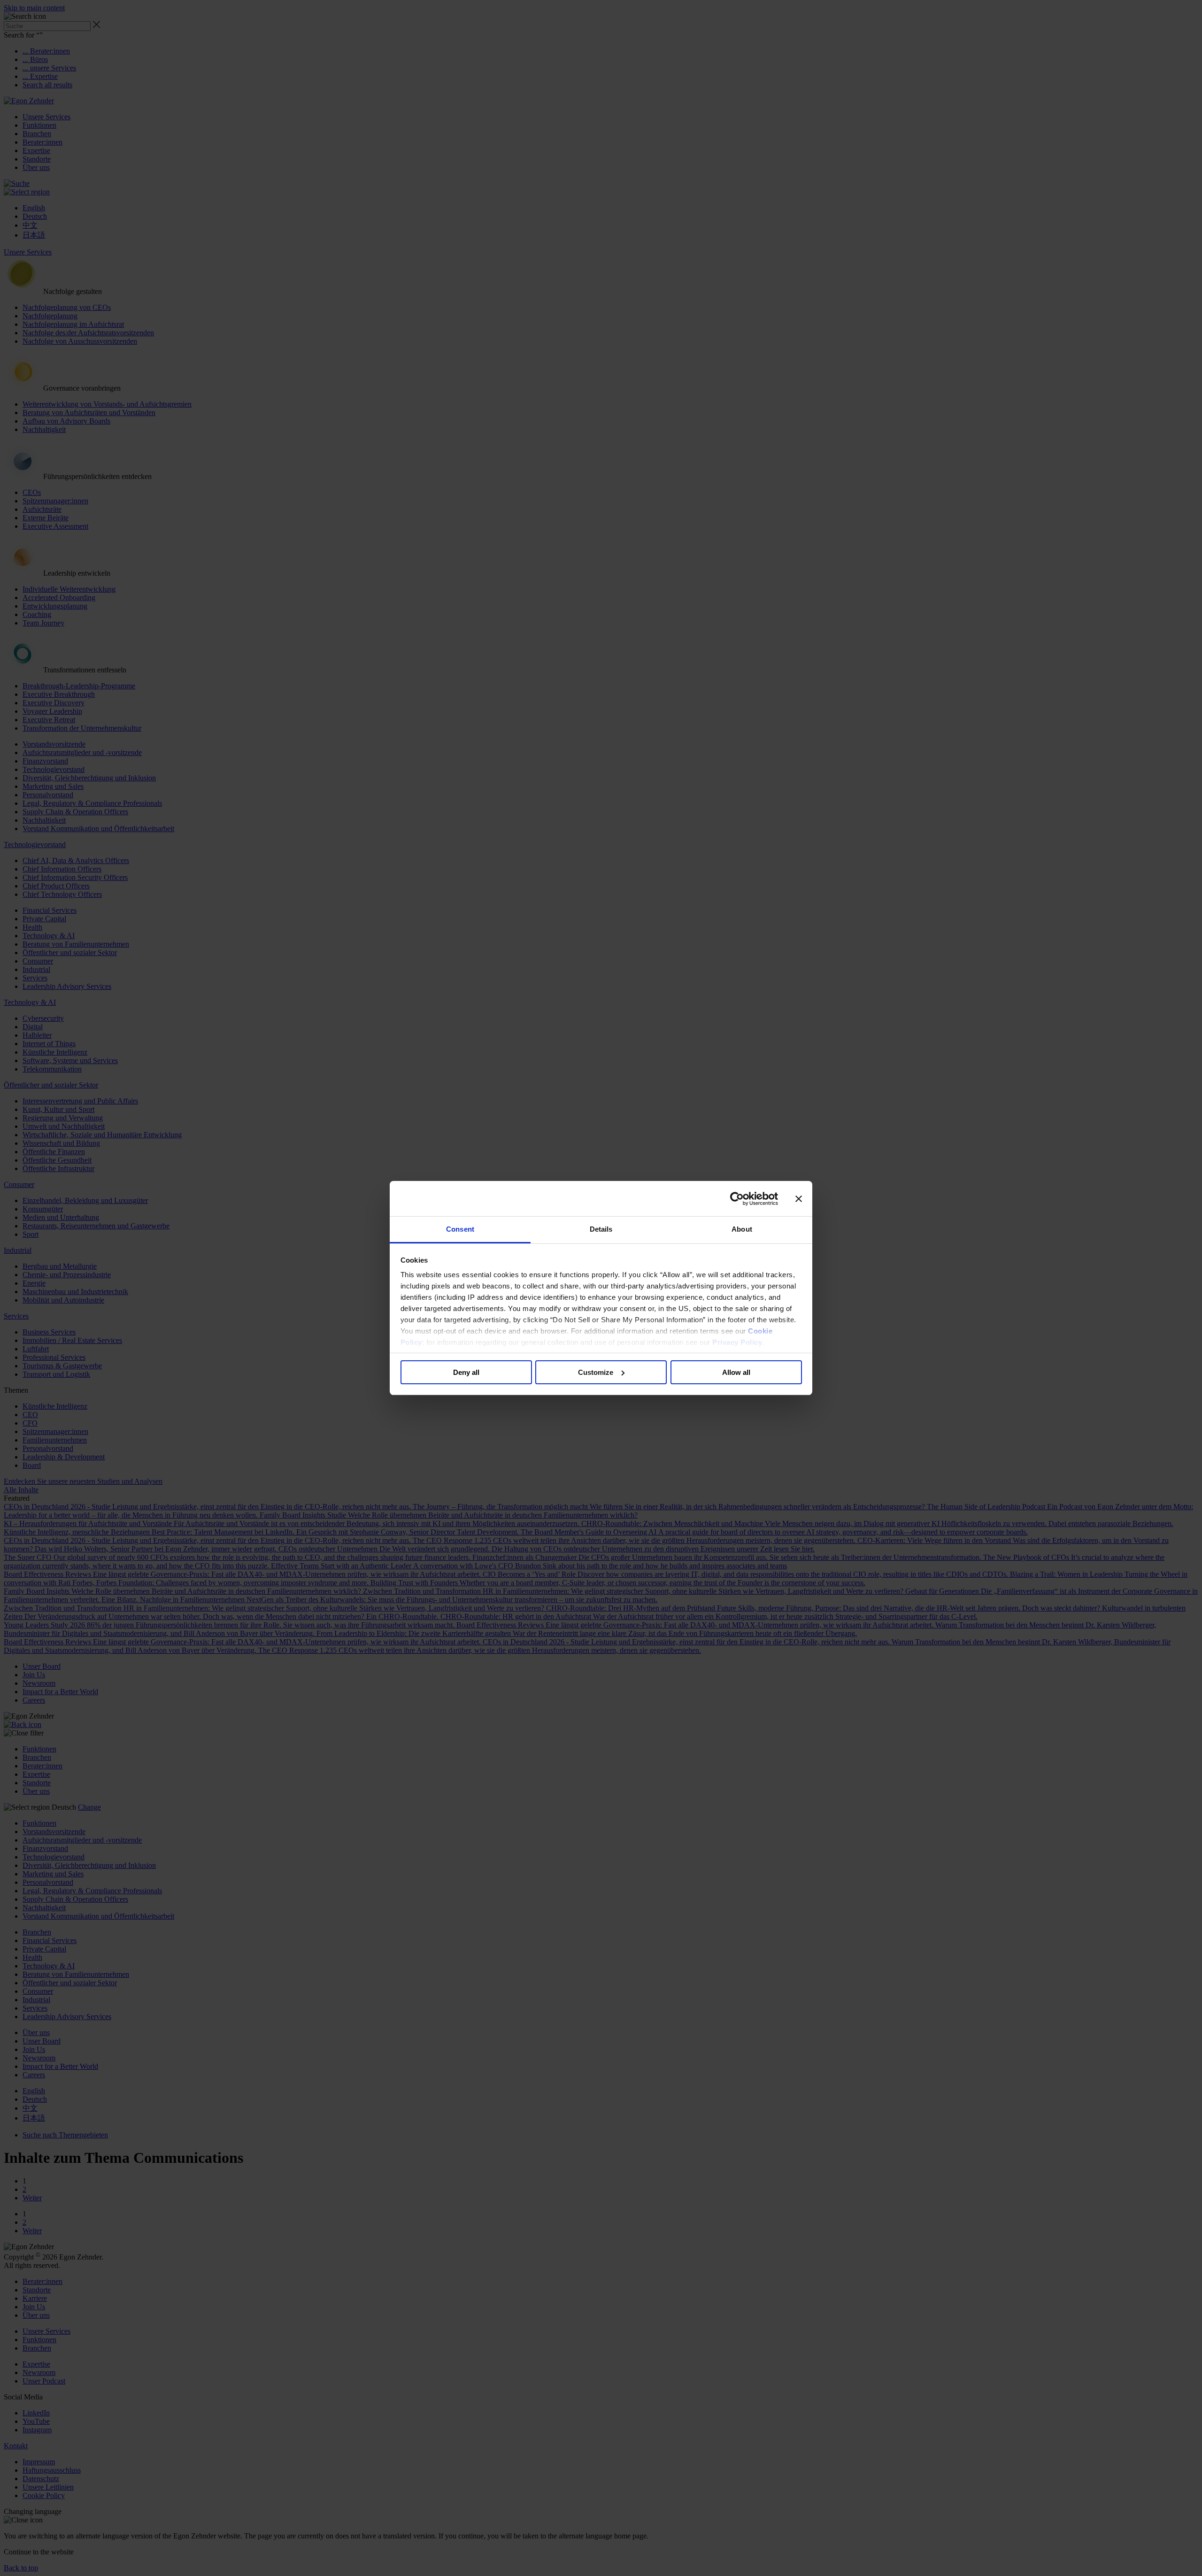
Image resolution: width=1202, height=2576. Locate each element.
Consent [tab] (460, 1229)
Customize (596, 1372)
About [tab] (742, 1229)
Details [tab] (601, 1229)
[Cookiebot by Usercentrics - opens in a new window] (737, 1199)
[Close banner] (799, 1199)
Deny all (466, 1372)
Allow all (736, 1372)
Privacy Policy (737, 1342)
